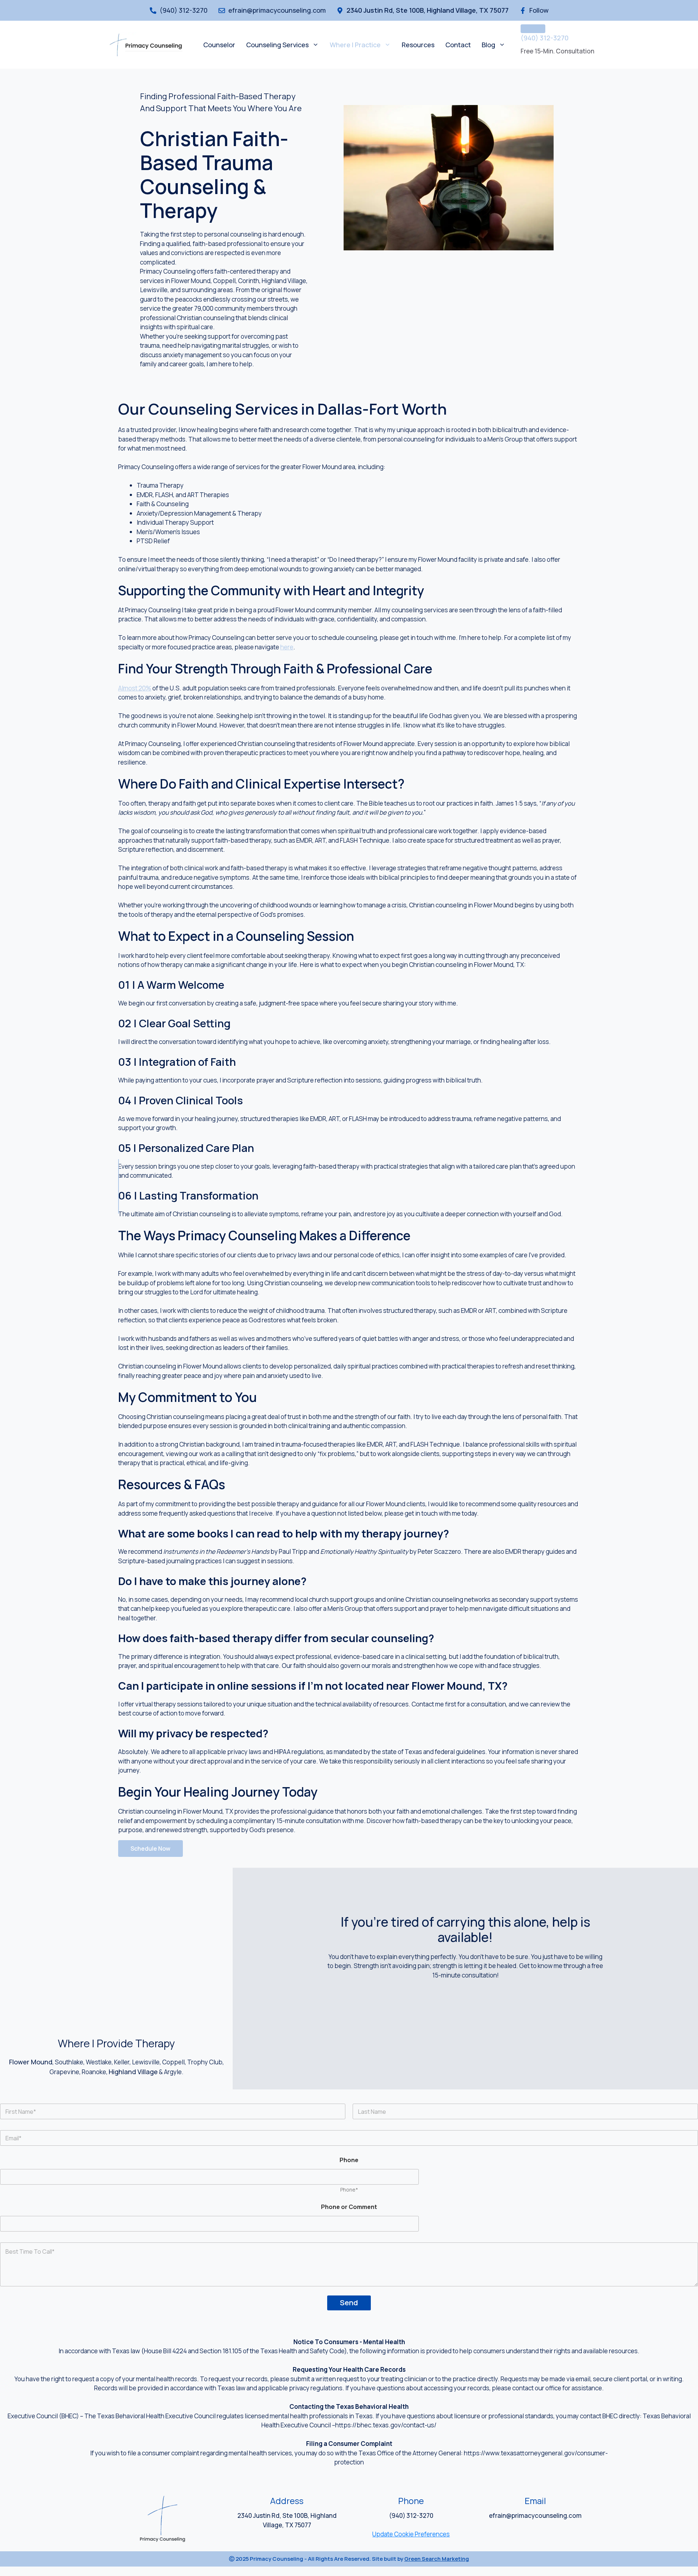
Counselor (219, 45)
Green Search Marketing (437, 2559)
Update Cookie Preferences (411, 2534)
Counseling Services (277, 45)
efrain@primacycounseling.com (277, 10)
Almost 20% (135, 688)
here (287, 647)
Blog (488, 45)
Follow (539, 10)
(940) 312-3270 (184, 10)
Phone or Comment (349, 2207)
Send (349, 2303)
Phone (349, 2160)
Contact (458, 45)
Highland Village (133, 2072)
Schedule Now (151, 1849)
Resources (418, 45)
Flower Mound (31, 2062)
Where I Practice (355, 45)
